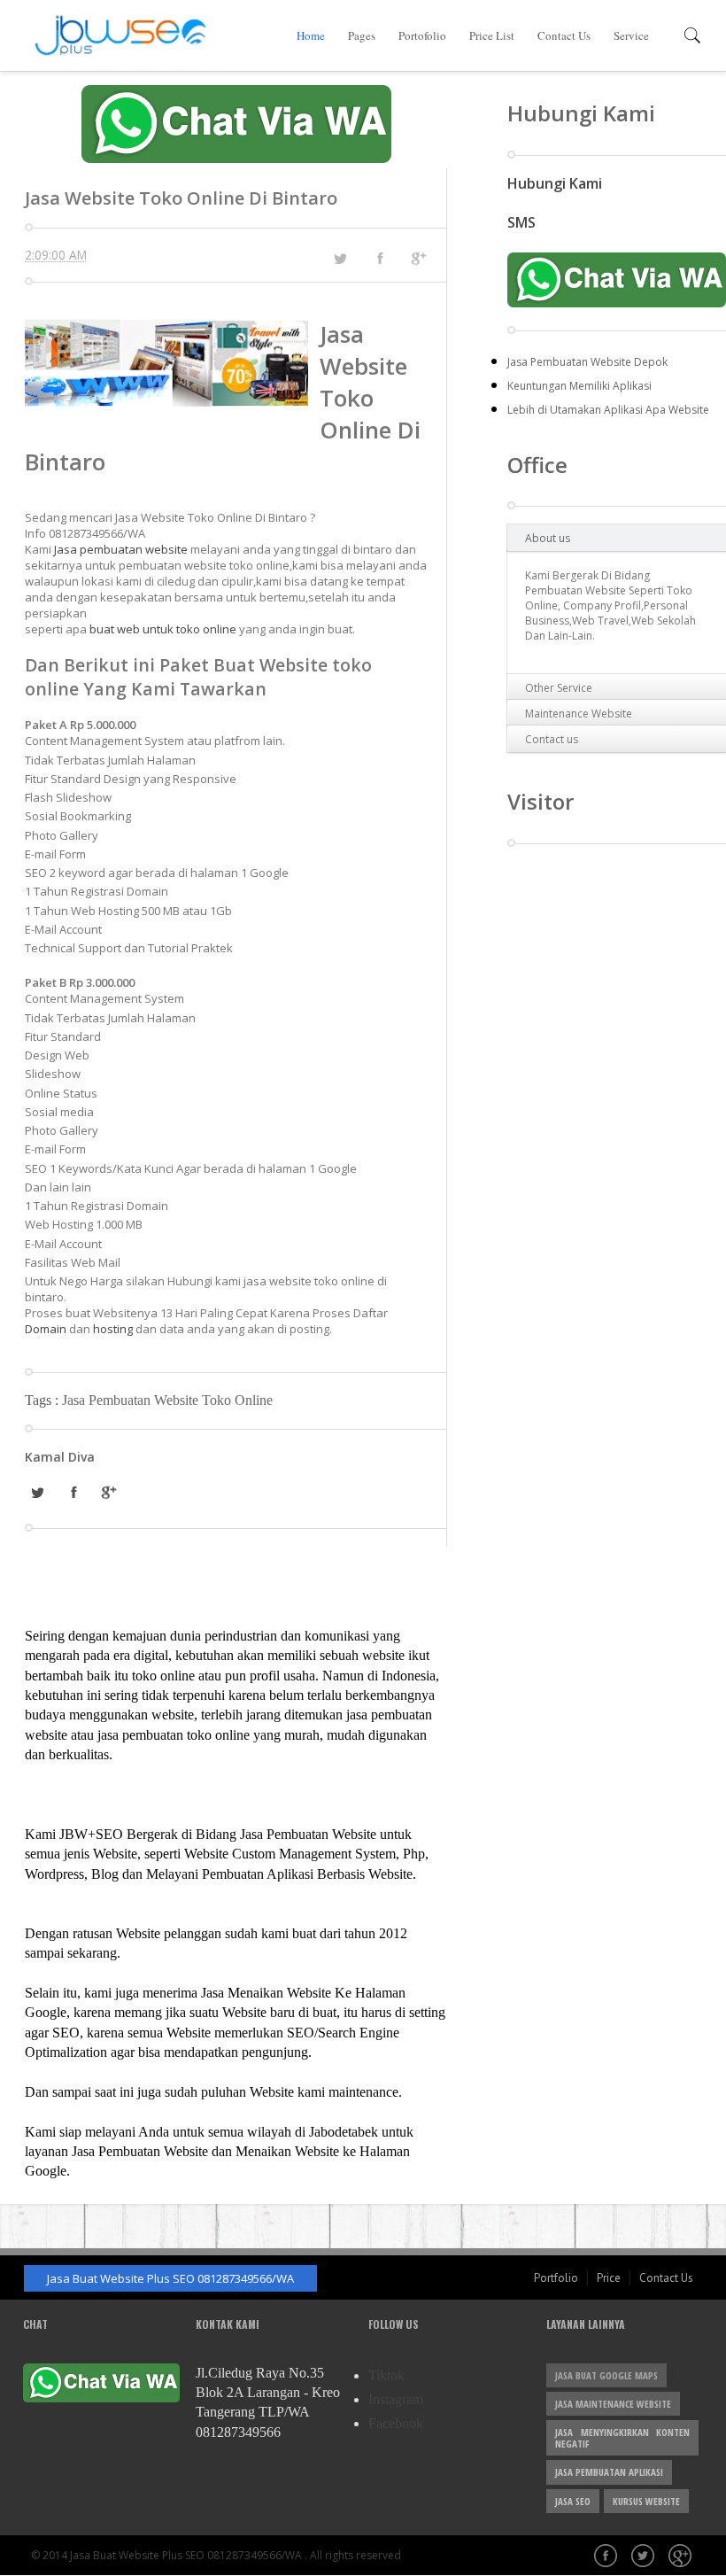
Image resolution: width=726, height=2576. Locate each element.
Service (631, 35)
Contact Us (564, 35)
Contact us (552, 739)
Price (609, 2278)
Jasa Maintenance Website (613, 2404)
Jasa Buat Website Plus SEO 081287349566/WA (170, 2278)
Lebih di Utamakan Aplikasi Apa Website (608, 410)
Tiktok (386, 2375)
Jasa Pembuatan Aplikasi (609, 2472)
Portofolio (422, 35)
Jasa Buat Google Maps (606, 2375)
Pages (362, 35)
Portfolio (556, 2278)
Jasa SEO (573, 2501)
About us (548, 538)
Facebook (396, 2423)
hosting (113, 1329)
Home (311, 35)
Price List (492, 35)
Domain (47, 1329)
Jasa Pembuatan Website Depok (587, 362)
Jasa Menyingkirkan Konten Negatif (622, 2438)
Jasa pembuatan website (121, 549)
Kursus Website (646, 2501)
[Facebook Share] (380, 258)
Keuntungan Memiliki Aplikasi (579, 386)
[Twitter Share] (340, 259)
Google (682, 2557)
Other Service (559, 688)
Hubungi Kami (555, 183)
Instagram (396, 2399)
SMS (521, 222)
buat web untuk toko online (163, 629)
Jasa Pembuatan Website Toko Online (167, 1400)
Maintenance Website (579, 714)
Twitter (645, 2557)
